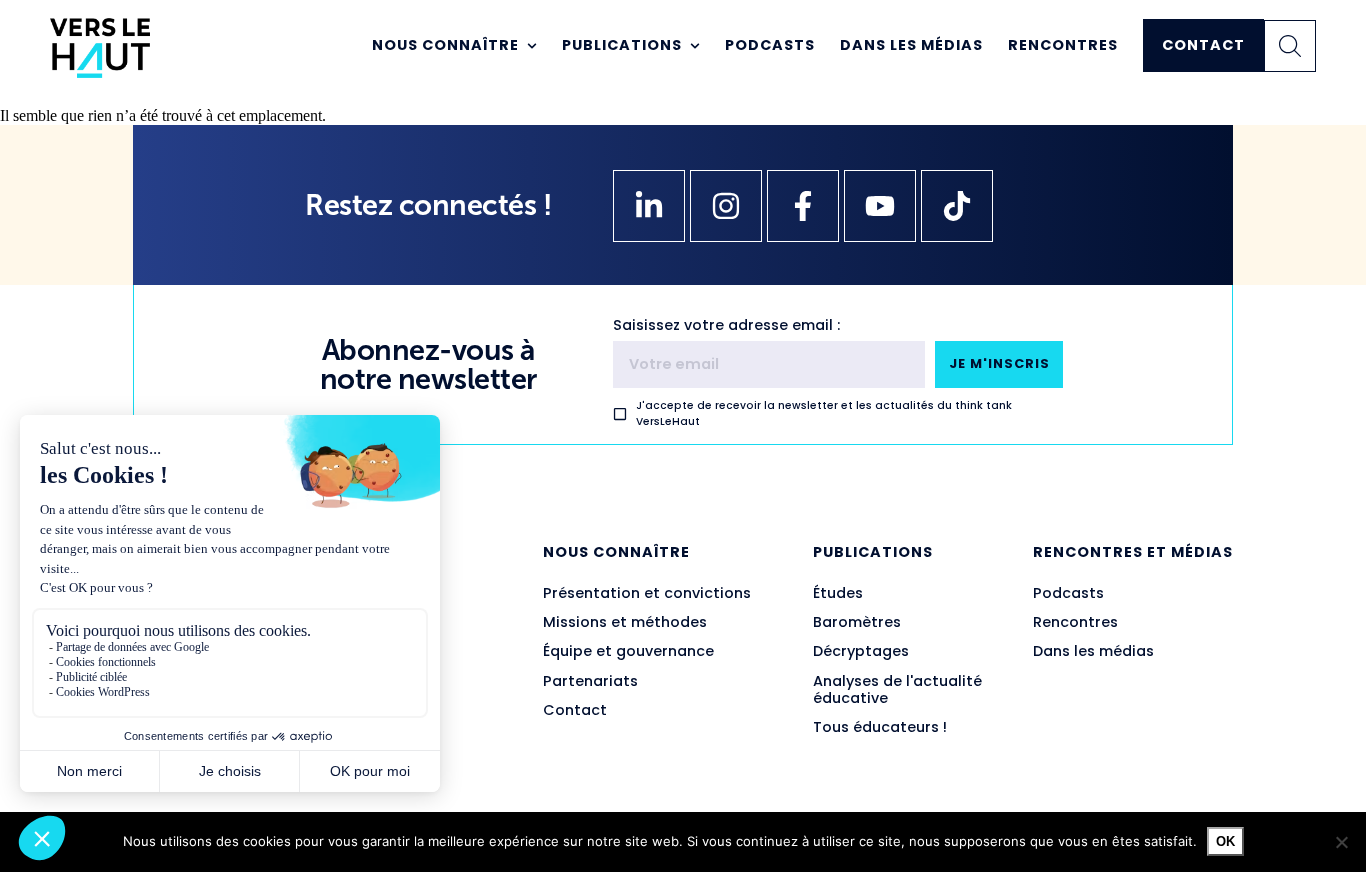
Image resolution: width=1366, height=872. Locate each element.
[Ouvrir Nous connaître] (532, 46)
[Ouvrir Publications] (695, 46)
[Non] (1341, 842)
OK (1225, 841)
